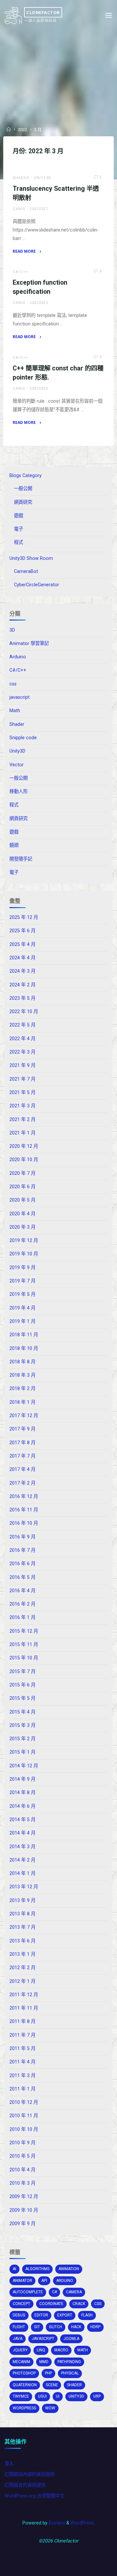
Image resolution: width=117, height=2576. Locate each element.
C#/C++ (20, 272)
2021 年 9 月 (22, 1065)
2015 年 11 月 (24, 1645)
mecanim (21, 2362)
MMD (44, 2362)
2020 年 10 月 (24, 1160)
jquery (20, 2350)
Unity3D (43, 178)
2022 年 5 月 (22, 1025)
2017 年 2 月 (22, 1483)
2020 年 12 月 (24, 1146)
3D (12, 630)
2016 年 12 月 (24, 1497)
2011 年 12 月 (24, 1995)
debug (19, 2315)
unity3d (76, 2396)
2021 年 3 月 (22, 1106)
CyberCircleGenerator (37, 585)
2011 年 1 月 (22, 2089)
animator (22, 2281)
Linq (41, 2350)
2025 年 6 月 (22, 931)
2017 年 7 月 (22, 1456)
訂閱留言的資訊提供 (25, 2485)
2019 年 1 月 (22, 1321)
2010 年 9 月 (22, 2143)
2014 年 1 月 (22, 1873)
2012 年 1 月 (22, 1981)
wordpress (24, 2408)
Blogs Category (26, 476)
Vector (17, 765)
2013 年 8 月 (22, 1914)
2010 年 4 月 (22, 2170)
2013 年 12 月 (24, 1887)
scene (52, 2385)
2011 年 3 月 (22, 2076)
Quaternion (25, 2385)
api (44, 2281)
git (37, 2327)
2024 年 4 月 (22, 958)
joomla (71, 2339)
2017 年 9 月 (22, 1429)
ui (58, 2396)
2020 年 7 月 (22, 1173)
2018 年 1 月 (22, 1402)
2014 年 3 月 (22, 1847)
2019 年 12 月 (24, 1241)
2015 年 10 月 (24, 1658)
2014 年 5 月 (22, 1820)
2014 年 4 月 (22, 1833)
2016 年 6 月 (22, 1564)
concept (21, 2304)
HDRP (95, 2327)
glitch (56, 2327)
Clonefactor (43, 12)
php (48, 2373)
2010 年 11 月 (24, 2116)
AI (14, 2269)
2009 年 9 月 (22, 2224)
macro (61, 2350)
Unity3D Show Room (31, 558)
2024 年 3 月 (22, 971)
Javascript (43, 2339)
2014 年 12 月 (24, 1766)
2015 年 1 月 (22, 1752)
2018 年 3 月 (22, 1375)
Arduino (18, 657)
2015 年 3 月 (22, 1725)
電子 (19, 529)
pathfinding (69, 2362)
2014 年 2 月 (22, 1860)
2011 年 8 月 (22, 2022)
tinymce (21, 2396)
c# (54, 2292)
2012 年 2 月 (22, 1968)
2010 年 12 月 (24, 2102)
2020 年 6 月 (22, 1187)
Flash (87, 2315)
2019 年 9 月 (22, 1268)
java (18, 2339)
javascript (19, 697)
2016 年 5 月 (22, 1577)
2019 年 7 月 (22, 1281)
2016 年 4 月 (22, 1591)
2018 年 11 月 (24, 1335)
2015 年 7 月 (22, 1672)
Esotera (56, 2523)
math (83, 2350)
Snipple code (23, 738)
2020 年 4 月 (22, 1214)
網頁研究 (23, 502)
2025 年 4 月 (22, 944)
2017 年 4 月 (22, 1469)
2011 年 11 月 (24, 2008)
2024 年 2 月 (22, 985)
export (65, 2315)
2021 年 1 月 (22, 1133)
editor (41, 2315)
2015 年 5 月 (22, 1698)
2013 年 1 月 (22, 1954)
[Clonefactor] (13, 15)
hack (76, 2327)
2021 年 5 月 (22, 1093)
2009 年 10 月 (24, 2210)
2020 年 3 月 (22, 1227)
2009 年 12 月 (24, 2197)
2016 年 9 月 (22, 1537)
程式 (19, 542)
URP (97, 2396)
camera (74, 2292)
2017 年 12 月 (24, 1416)
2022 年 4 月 (22, 1039)
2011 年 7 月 (22, 2035)
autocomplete (28, 2292)
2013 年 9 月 (22, 1901)
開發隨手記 (21, 859)
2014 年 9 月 (22, 1779)
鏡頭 (14, 845)
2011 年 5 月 (22, 2049)
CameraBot (26, 571)
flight (19, 2327)
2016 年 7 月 (22, 1550)
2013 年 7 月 (22, 1927)
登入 (9, 2464)
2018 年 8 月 (22, 1362)
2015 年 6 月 (22, 1685)
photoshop (24, 2373)
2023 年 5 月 (22, 998)
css (13, 684)
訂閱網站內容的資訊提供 (30, 2474)
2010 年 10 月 (24, 2129)
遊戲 (19, 516)
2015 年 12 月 (24, 1631)
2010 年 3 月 (22, 2183)
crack (79, 2304)
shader (74, 2385)
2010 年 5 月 (22, 2156)
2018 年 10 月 (24, 1348)
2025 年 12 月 (24, 917)
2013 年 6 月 (22, 1941)
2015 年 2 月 (22, 1739)
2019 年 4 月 (22, 1308)
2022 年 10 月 (24, 1012)
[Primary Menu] (109, 15)
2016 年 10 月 (24, 1523)
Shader (21, 178)
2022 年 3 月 (22, 1052)
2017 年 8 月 (22, 1443)
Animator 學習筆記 (29, 644)
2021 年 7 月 (22, 1079)
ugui (42, 2396)
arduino (65, 2281)
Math (15, 711)
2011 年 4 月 (22, 2062)
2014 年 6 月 (22, 1806)
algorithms (37, 2269)
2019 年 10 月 (24, 1254)
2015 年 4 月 (22, 1712)
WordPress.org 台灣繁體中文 (34, 2496)
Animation (69, 2269)
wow (50, 2408)
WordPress (82, 2523)
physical (70, 2373)
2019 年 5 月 (22, 1294)
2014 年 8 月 (22, 1793)
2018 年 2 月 (22, 1389)
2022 (22, 130)
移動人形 (19, 792)
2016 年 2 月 (22, 1604)
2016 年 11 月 (24, 1510)
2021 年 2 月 (22, 1120)
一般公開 (23, 489)
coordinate (51, 2304)
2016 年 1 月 (22, 1617)
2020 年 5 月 (22, 1200)
